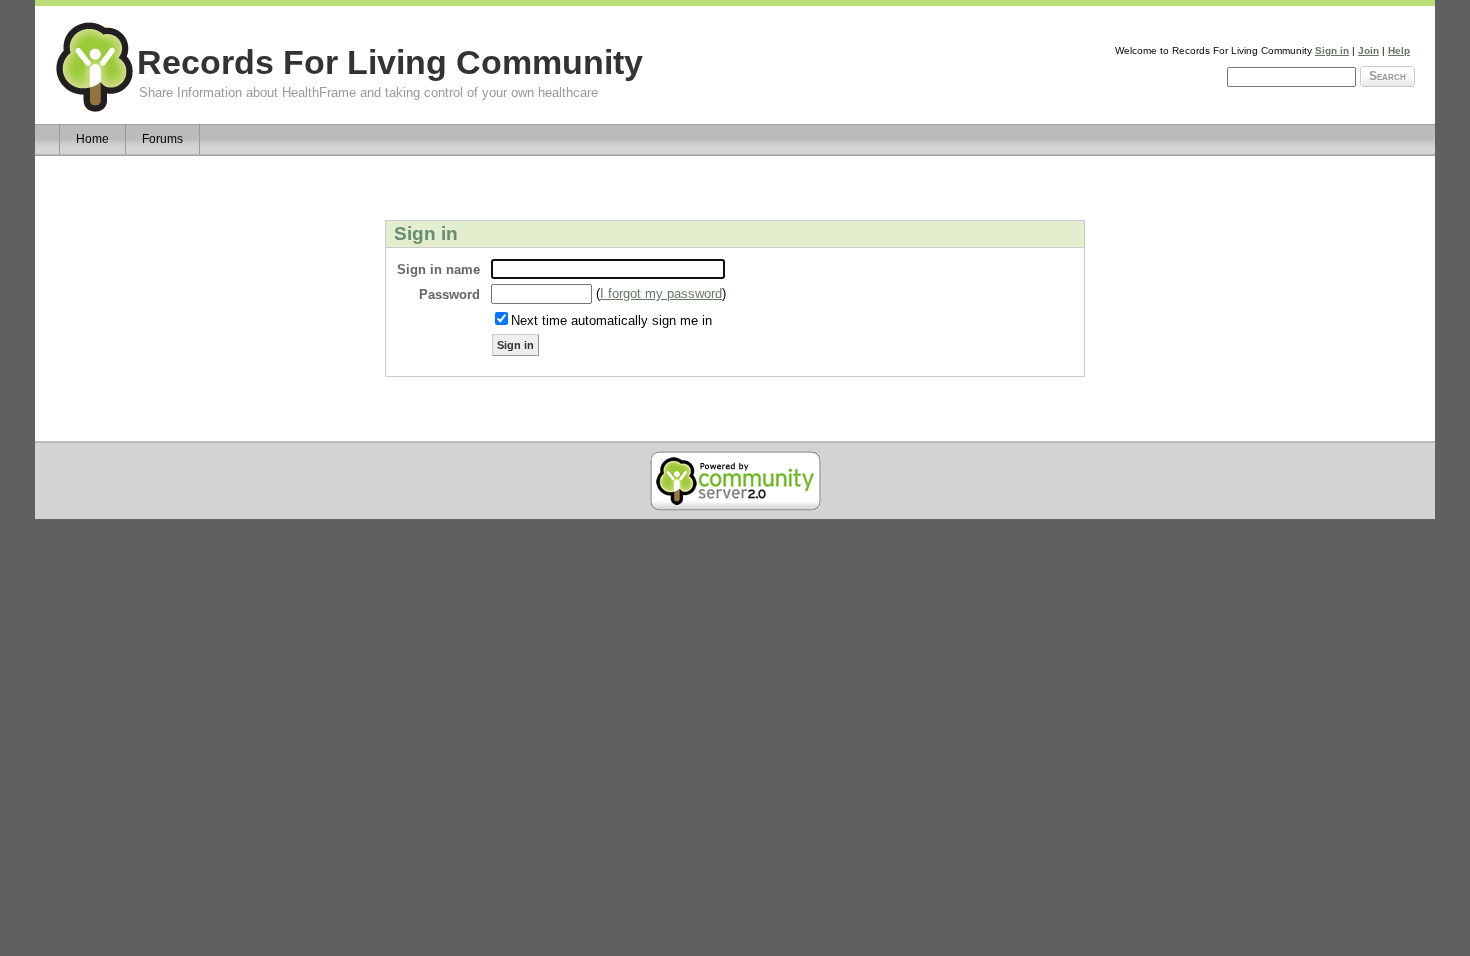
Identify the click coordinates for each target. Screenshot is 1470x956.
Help (1399, 50)
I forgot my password (661, 293)
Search (1387, 76)
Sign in (1332, 50)
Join (1368, 50)
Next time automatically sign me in (611, 320)
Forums (162, 139)
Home (92, 139)
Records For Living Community (390, 62)
